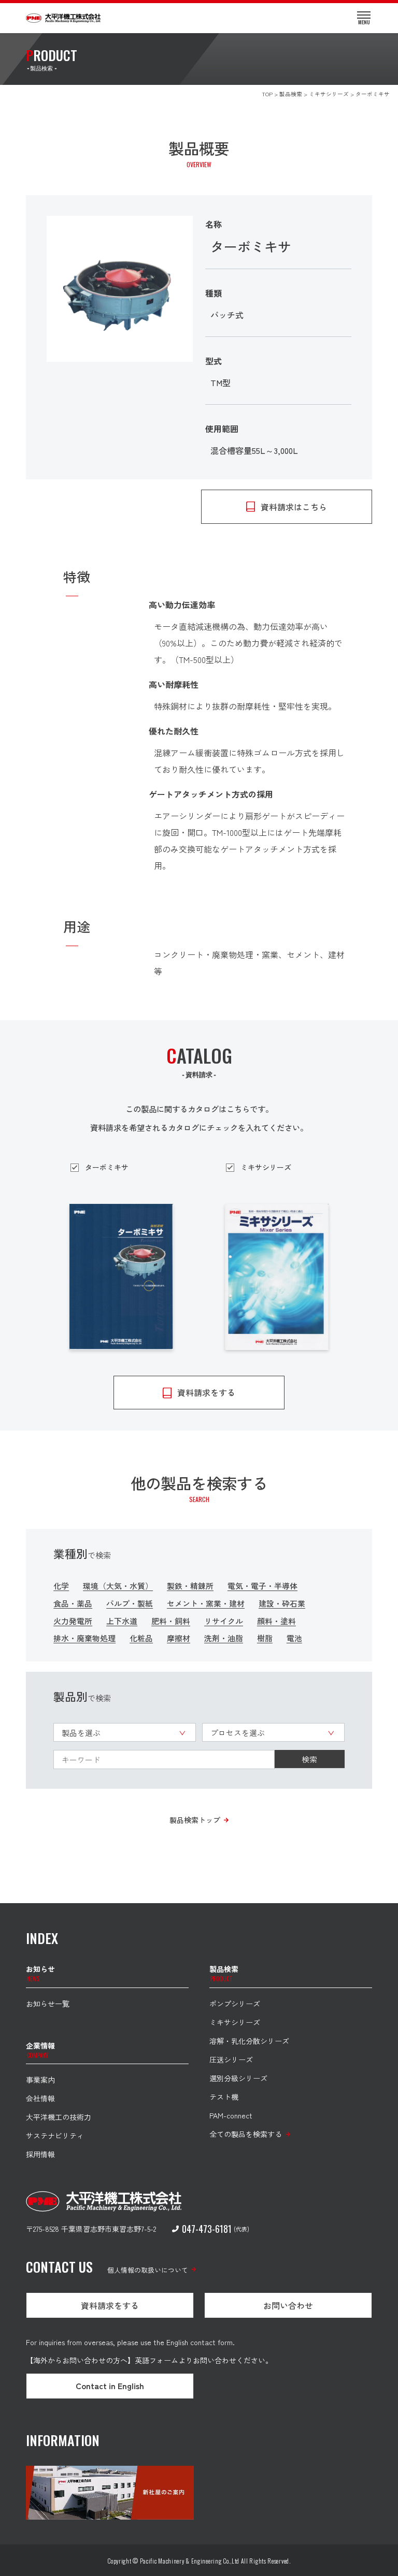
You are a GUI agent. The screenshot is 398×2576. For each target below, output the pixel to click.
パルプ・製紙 (130, 1603)
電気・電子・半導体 (262, 1586)
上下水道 (122, 1621)
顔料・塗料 (276, 1621)
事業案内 (40, 2080)
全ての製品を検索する (246, 2134)
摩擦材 (179, 1638)
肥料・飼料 (171, 1621)
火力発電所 (73, 1621)
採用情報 (40, 2154)
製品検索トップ (195, 1820)
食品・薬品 (73, 1603)
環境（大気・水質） (118, 1586)
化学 (61, 1586)
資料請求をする (110, 2305)
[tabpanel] (120, 289)
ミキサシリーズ (266, 1167)
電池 (294, 1638)
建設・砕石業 (282, 1603)
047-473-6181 (207, 2229)
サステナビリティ (55, 2136)
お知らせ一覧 (48, 2004)
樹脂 (265, 1638)
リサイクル (224, 1621)
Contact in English (110, 2386)
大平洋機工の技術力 (59, 2117)
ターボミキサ (107, 1167)
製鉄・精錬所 (190, 1586)
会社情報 (40, 2098)
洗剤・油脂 (224, 1638)
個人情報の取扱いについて (148, 2270)
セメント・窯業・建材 (206, 1603)
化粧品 (141, 1638)
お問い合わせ (288, 2305)
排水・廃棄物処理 (84, 1638)
